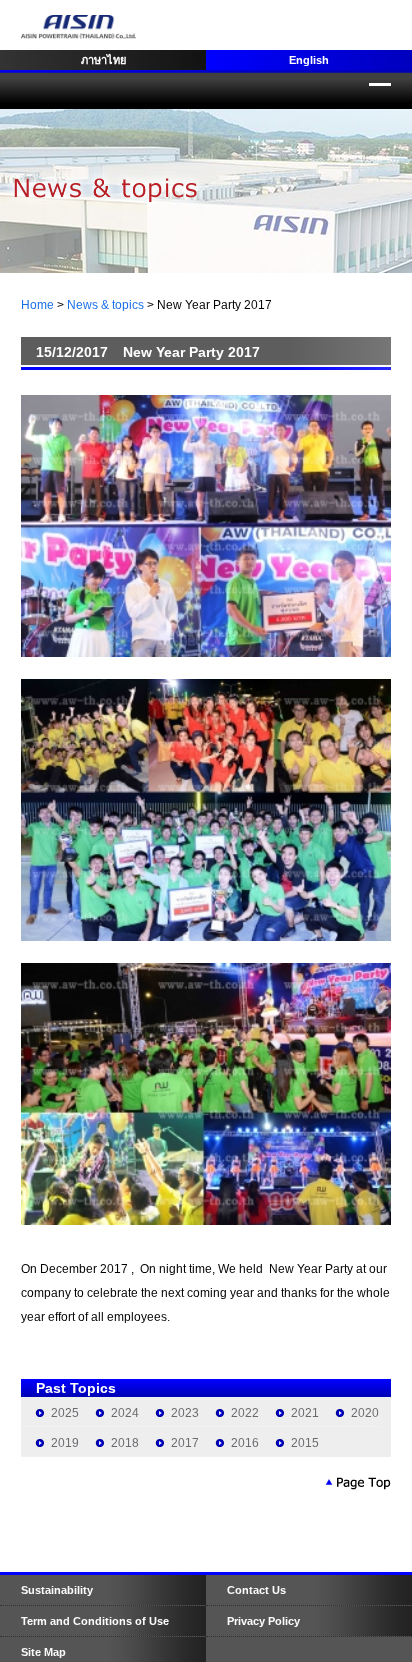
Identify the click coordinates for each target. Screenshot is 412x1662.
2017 (185, 1443)
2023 (185, 1413)
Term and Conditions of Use (95, 1621)
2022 (245, 1413)
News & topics (105, 305)
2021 (305, 1413)
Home (37, 305)
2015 (305, 1443)
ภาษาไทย (103, 60)
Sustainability (57, 1590)
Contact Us (256, 1590)
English (309, 60)
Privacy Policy (263, 1621)
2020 (365, 1413)
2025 (65, 1413)
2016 (245, 1443)
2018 (125, 1443)
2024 (125, 1413)
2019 (65, 1443)
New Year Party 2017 (214, 305)
